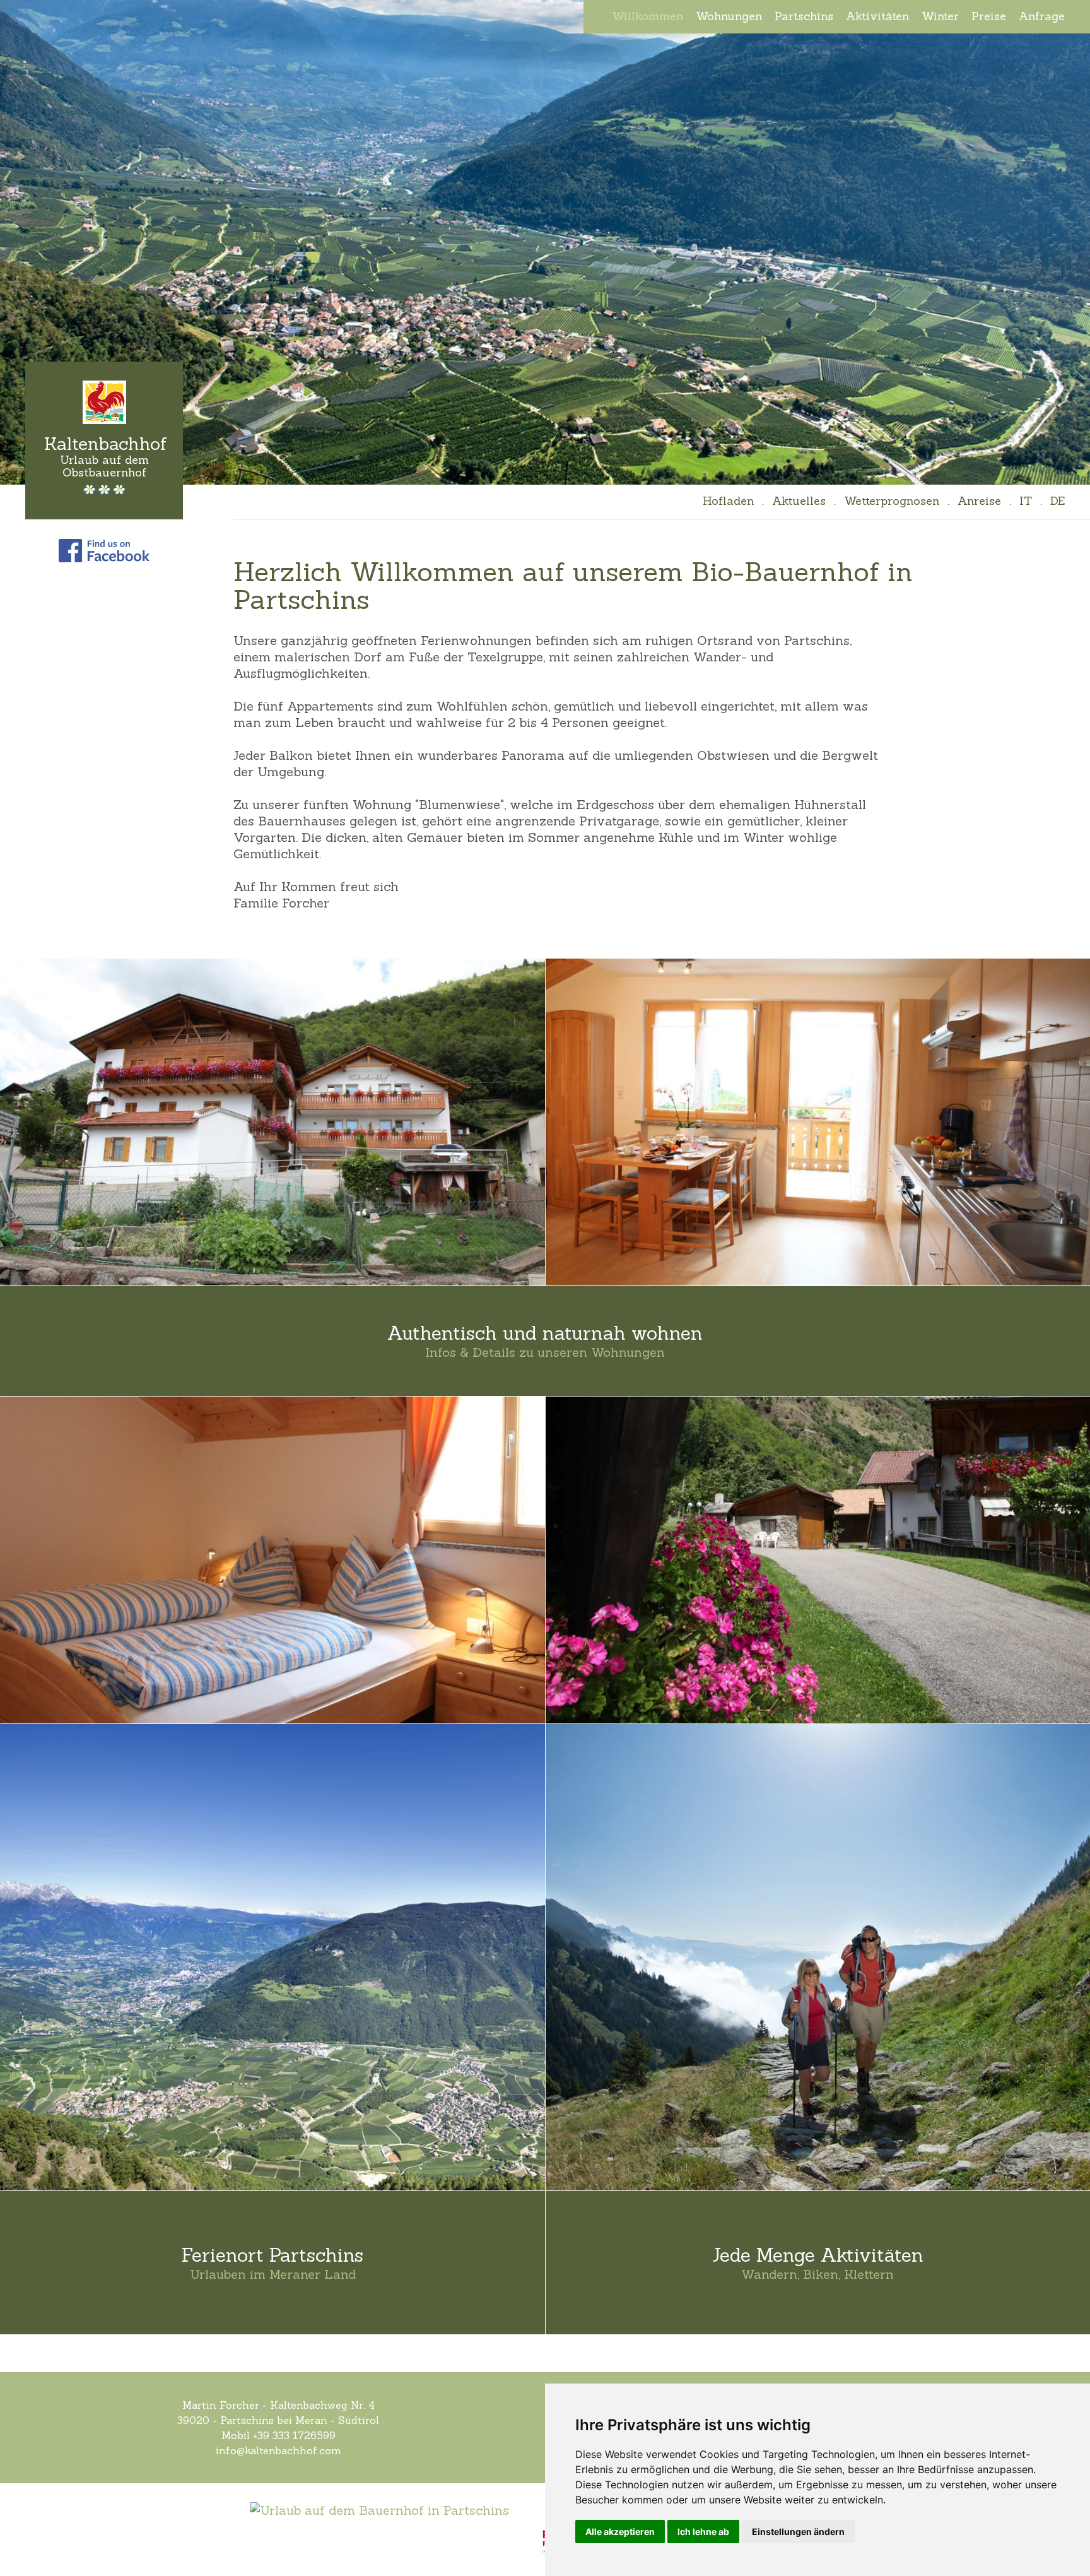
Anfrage (1042, 16)
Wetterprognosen (892, 501)
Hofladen (728, 501)
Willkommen (648, 16)
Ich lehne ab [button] (703, 2532)
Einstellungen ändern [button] (798, 2532)
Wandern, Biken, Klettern (818, 2274)
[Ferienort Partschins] (272, 1957)
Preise (989, 16)
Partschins (804, 16)
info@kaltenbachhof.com (278, 2450)
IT (1026, 501)
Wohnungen (729, 16)
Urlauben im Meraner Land (273, 2274)
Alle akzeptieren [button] (620, 2532)
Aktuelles (799, 501)
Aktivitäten (877, 16)
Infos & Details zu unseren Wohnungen (545, 1352)
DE (1058, 501)
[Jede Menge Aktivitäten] (818, 1957)
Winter (940, 16)
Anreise (979, 501)
